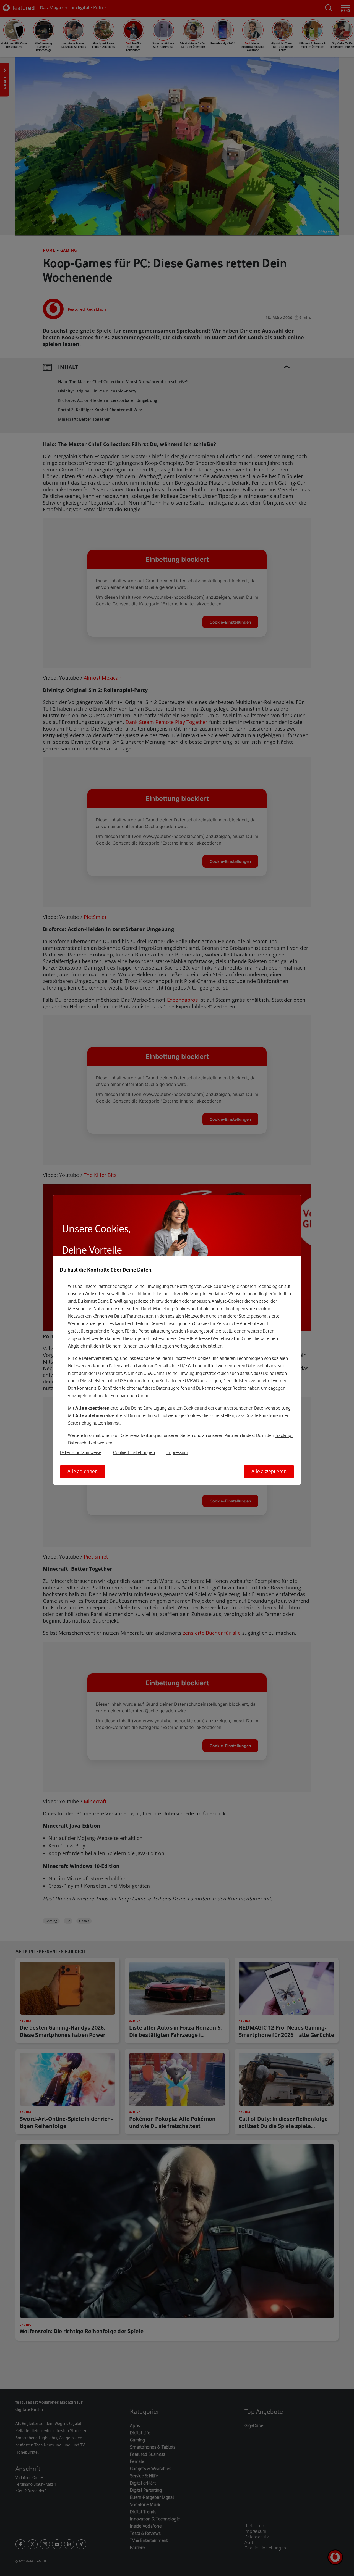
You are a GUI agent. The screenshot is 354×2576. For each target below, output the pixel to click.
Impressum (177, 1452)
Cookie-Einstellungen (134, 1452)
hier (156, 1301)
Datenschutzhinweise (81, 1452)
